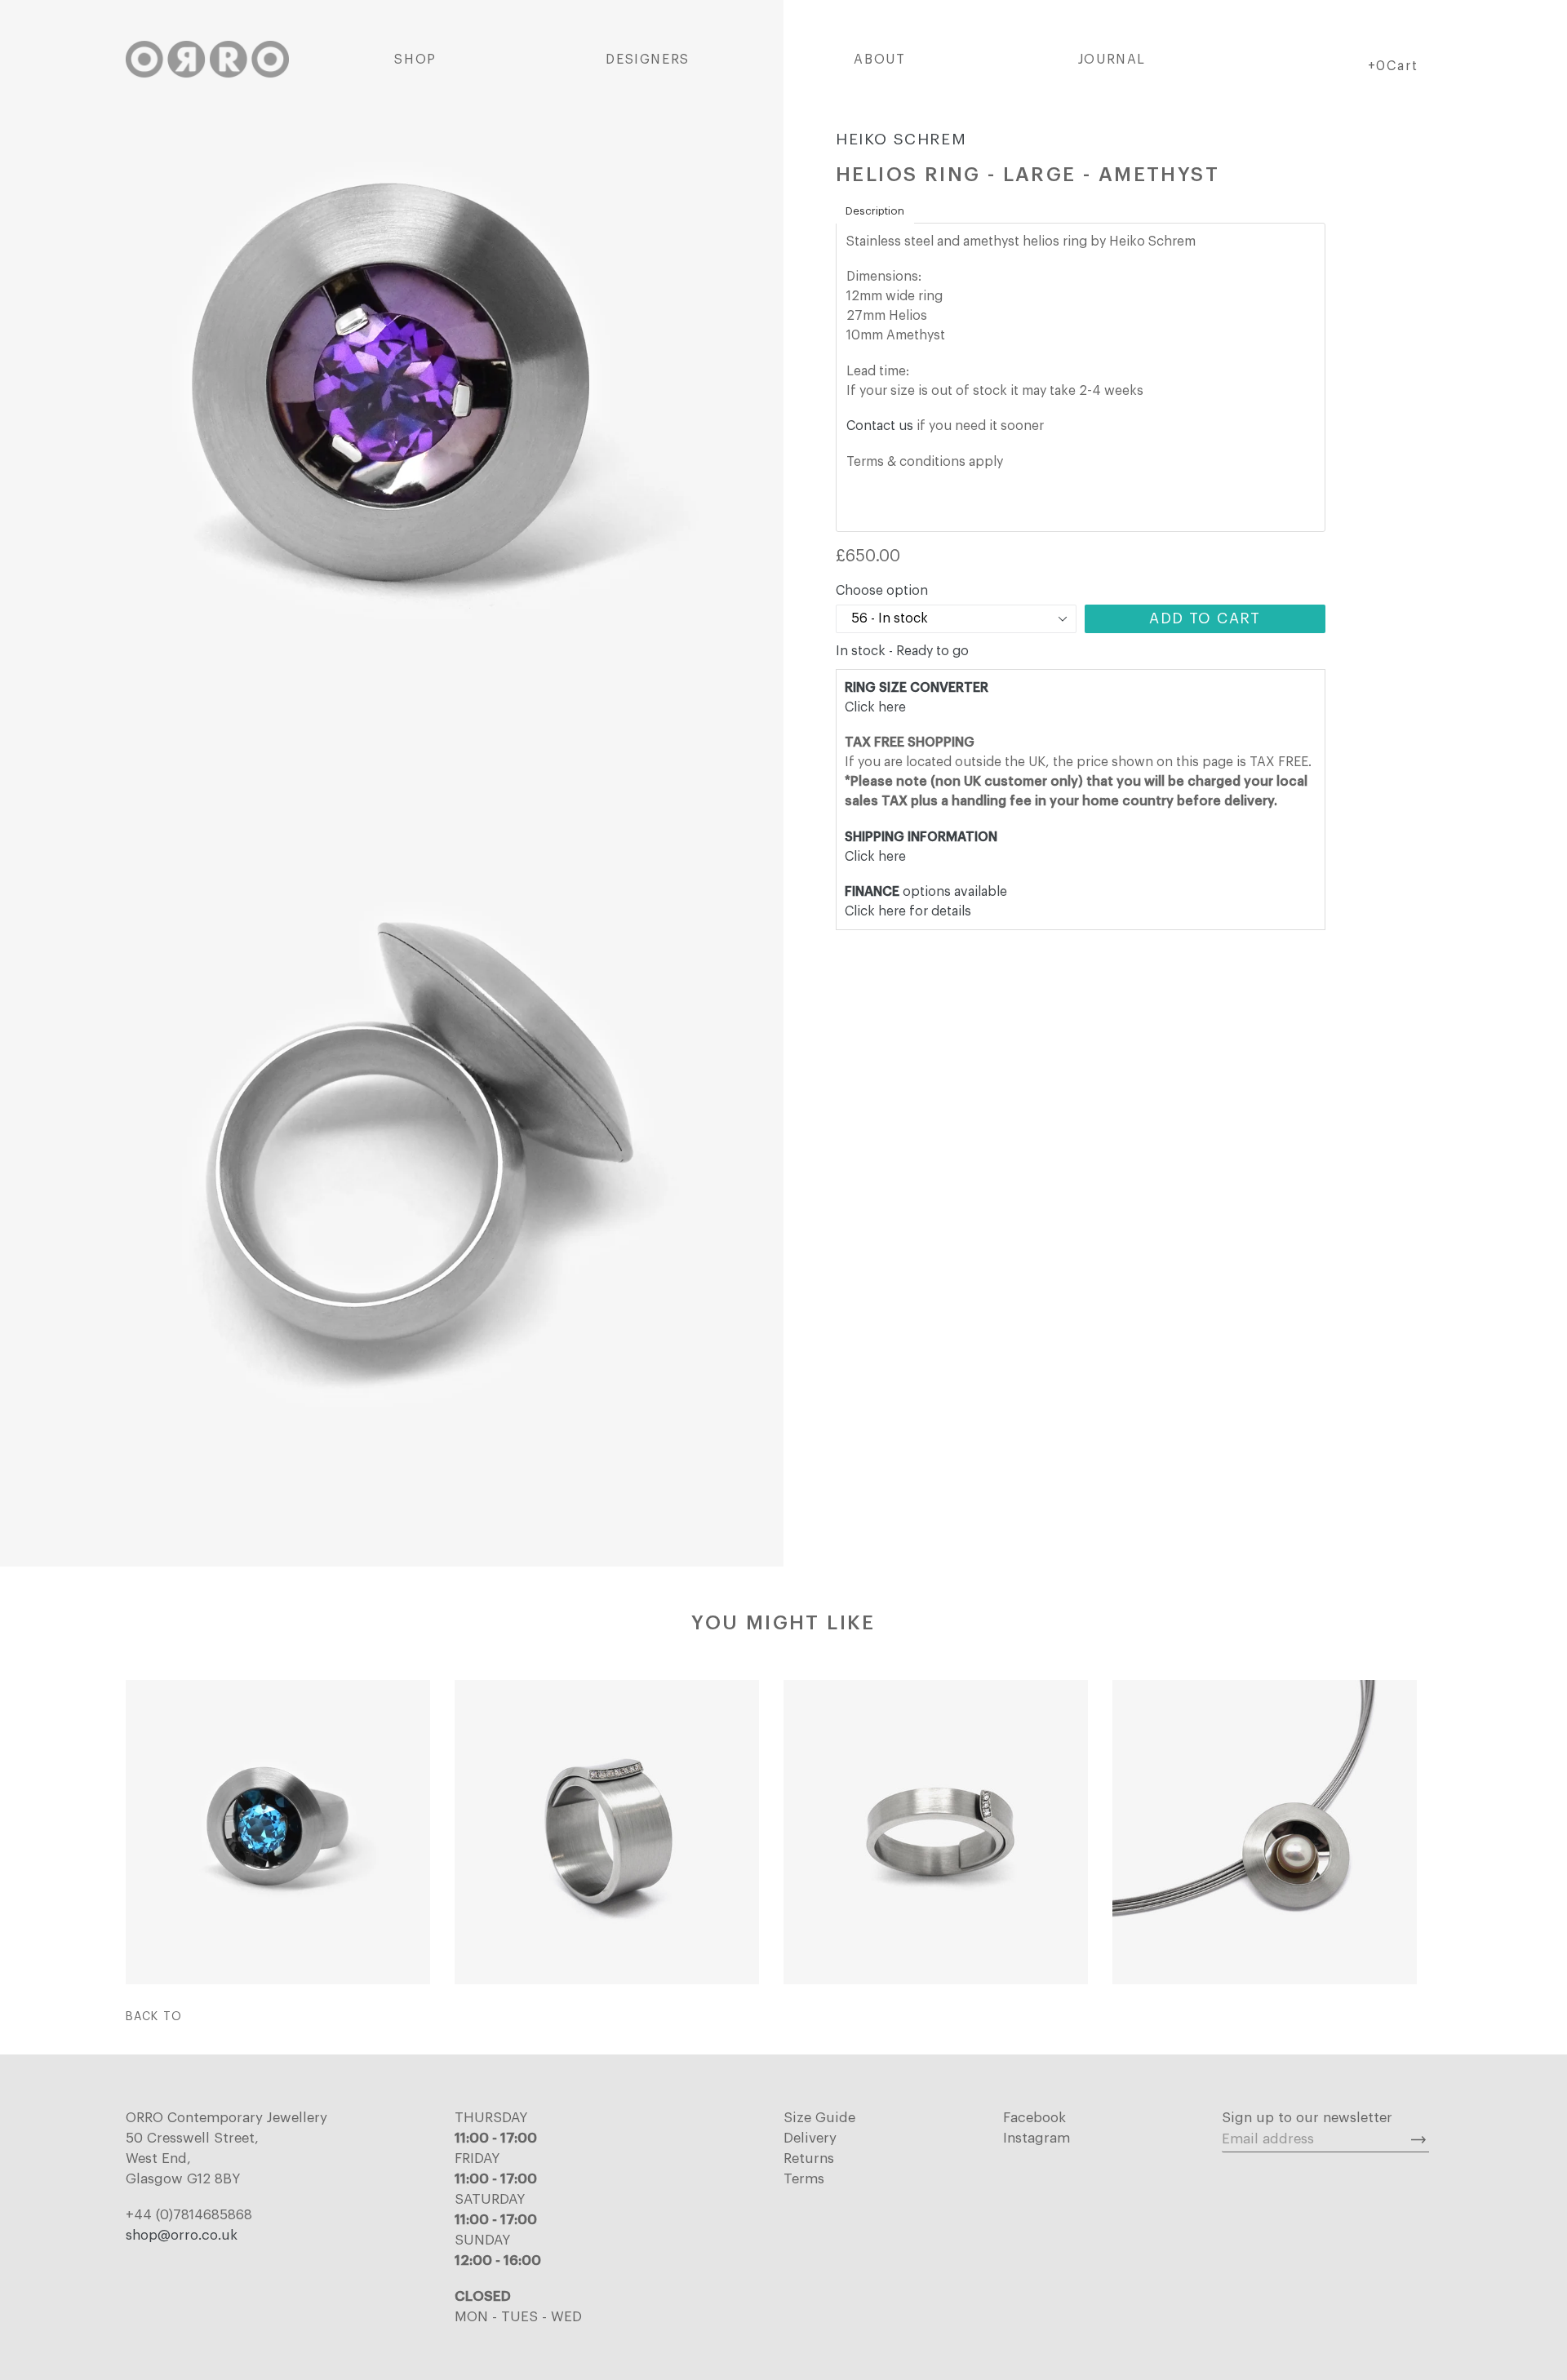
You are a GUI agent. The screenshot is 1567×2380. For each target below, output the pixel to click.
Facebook (1034, 2118)
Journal (1112, 60)
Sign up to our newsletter (1307, 2118)
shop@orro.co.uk (182, 2235)
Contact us (880, 426)
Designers (647, 60)
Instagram (1037, 2138)
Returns (809, 2158)
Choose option (882, 591)
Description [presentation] (875, 211)
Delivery (810, 2138)
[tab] (875, 211)
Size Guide (819, 2118)
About (879, 60)
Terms (804, 2179)
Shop (415, 60)
